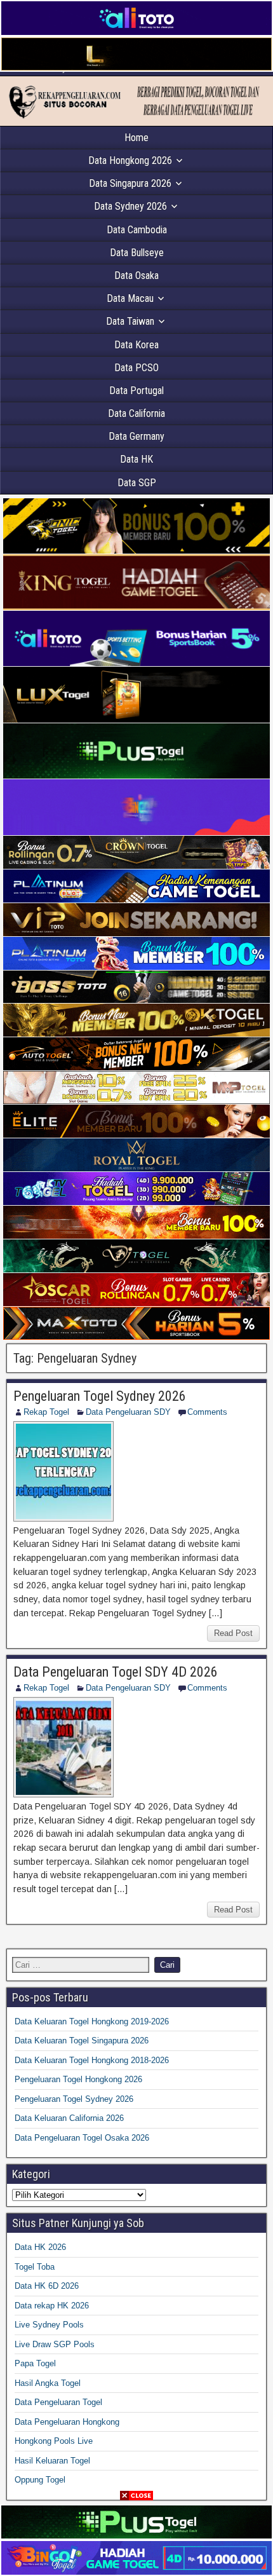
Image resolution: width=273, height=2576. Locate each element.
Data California (136, 413)
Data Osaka (136, 276)
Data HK (136, 459)
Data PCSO (136, 368)
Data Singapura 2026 (130, 183)
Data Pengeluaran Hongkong (67, 2422)
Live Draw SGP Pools (55, 2344)
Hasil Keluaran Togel (52, 2461)
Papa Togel (35, 2363)
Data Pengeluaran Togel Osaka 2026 (82, 2138)
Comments (207, 1412)
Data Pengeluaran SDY (128, 1412)
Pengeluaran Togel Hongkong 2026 (78, 2079)
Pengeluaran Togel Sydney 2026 (100, 1396)
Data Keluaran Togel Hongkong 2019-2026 (92, 2021)
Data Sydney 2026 (130, 206)
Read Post (233, 1633)
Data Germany (136, 436)
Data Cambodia (137, 230)
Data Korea (136, 345)
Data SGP (137, 483)
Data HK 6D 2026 (47, 2286)
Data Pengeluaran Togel (58, 2402)
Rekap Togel (46, 1412)
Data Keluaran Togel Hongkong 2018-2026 (92, 2060)
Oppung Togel (40, 2480)
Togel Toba (35, 2267)
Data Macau (130, 298)
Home (136, 138)
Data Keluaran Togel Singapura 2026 (82, 2041)
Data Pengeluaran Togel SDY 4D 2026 (116, 1672)
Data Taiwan (130, 321)
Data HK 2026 (40, 2247)
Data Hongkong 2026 (130, 160)
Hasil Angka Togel (48, 2383)
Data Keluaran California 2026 (69, 2118)
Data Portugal (136, 391)
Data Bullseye (137, 253)
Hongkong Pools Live (54, 2441)
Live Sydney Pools (49, 2325)
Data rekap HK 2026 (52, 2306)
